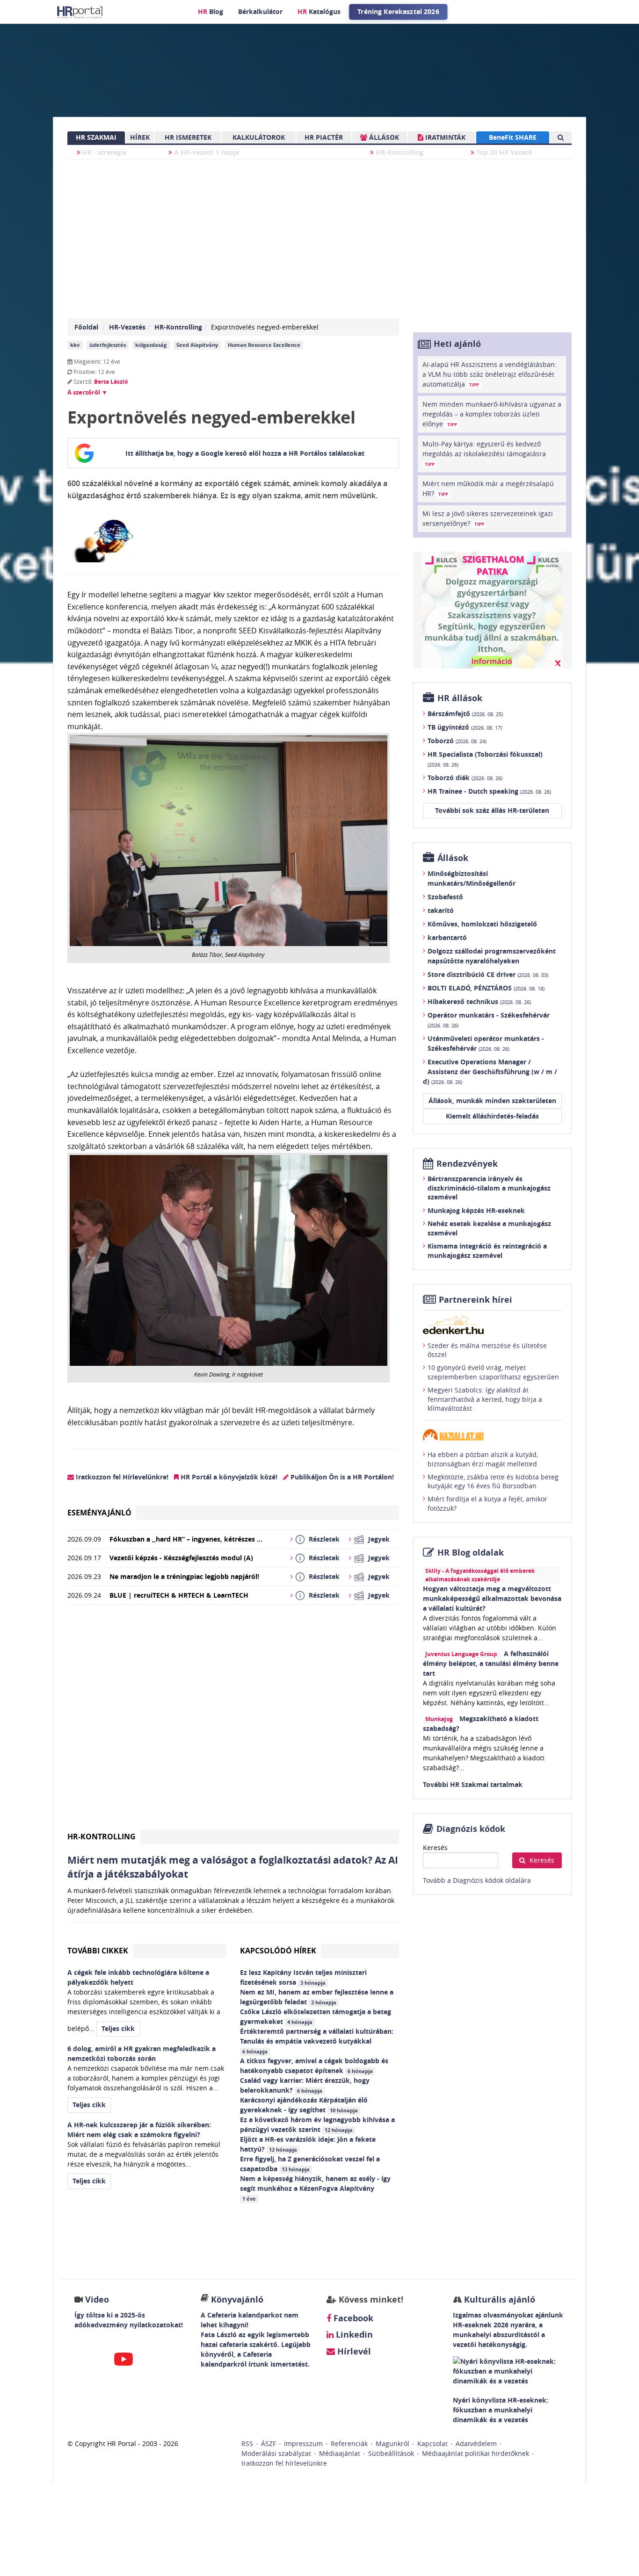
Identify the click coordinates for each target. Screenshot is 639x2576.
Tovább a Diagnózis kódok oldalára (477, 1880)
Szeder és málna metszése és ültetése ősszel (487, 1350)
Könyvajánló (237, 2300)
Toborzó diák (465, 778)
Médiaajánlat (340, 2453)
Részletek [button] (324, 1539)
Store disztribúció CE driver (488, 974)
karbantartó (447, 937)
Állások (453, 858)
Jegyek (379, 1539)
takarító (441, 910)
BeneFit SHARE (513, 137)
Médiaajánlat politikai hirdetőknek (476, 2453)
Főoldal (86, 327)
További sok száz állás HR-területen (492, 810)
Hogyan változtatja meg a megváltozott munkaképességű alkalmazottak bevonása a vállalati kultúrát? (492, 1598)
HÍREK (140, 137)
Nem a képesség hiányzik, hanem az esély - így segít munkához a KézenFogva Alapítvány (315, 2188)
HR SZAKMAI (96, 137)
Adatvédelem (476, 2443)
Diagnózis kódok (471, 1829)
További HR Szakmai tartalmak (473, 1784)
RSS (247, 2443)
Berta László (111, 382)
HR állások (460, 698)
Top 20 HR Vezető (503, 152)
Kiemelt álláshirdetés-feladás (492, 1116)
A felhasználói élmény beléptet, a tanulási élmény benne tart (491, 1663)
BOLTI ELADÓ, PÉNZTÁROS (486, 988)
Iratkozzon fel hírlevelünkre (284, 2463)
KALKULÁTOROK (259, 137)
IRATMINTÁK (444, 137)
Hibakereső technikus (479, 1001)
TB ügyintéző (465, 727)
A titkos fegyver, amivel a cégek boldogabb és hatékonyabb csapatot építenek (314, 2066)
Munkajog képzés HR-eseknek (476, 1210)
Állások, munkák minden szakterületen (492, 1101)
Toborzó (457, 741)
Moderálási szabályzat (276, 2453)
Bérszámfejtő (465, 714)
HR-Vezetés (127, 327)
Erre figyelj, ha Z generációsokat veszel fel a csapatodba (310, 2164)
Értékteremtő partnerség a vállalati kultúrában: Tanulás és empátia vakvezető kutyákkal (317, 2041)
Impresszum (303, 2443)
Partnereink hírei (476, 1300)
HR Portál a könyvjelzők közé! (228, 1477)
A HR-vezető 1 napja (206, 152)
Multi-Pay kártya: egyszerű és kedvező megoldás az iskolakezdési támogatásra (484, 453)
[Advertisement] (233, 1721)
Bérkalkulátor (260, 11)
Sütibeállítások (391, 2453)
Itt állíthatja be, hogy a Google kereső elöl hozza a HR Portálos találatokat (245, 453)
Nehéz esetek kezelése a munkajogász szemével (489, 1228)
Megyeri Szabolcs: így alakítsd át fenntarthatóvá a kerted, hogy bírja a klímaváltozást (485, 1399)
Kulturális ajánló (498, 2300)
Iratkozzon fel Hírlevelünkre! (121, 1477)
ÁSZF (269, 2443)
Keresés (435, 1848)
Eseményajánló (99, 1513)
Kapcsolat (432, 2443)
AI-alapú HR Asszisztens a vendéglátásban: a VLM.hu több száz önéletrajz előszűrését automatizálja (490, 374)
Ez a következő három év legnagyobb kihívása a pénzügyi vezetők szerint (317, 2124)
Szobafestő (445, 897)
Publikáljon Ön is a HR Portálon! (341, 1477)
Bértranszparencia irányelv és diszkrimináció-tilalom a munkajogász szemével (489, 1188)
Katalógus (319, 11)
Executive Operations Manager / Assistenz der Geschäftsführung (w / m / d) (490, 1072)
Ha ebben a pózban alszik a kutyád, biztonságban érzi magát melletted (483, 1459)
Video (97, 2300)
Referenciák (349, 2443)
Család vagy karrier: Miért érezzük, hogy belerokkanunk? (305, 2085)
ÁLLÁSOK (383, 137)
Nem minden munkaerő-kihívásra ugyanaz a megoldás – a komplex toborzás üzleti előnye (492, 414)
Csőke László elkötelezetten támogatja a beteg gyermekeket (316, 2016)
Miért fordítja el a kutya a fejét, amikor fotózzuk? (487, 1503)
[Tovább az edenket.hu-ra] (492, 1325)
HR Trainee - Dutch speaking (489, 791)
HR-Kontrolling (399, 152)
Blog (211, 11)
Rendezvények (467, 1164)
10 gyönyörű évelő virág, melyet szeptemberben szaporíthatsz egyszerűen (493, 1372)
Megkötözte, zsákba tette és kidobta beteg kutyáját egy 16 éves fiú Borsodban (493, 1482)
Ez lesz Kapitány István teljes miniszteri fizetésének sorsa (303, 1977)
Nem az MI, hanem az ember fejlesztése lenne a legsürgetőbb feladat (317, 1997)
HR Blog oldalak (471, 1553)
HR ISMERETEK (188, 137)
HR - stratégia (103, 152)
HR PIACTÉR (324, 137)
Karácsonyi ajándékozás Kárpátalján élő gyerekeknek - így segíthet (304, 2105)
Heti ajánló (457, 344)
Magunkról (392, 2443)
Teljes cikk (118, 2028)
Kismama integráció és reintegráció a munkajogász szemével (487, 1251)
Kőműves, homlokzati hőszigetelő (482, 924)
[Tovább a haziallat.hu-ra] (492, 1435)
